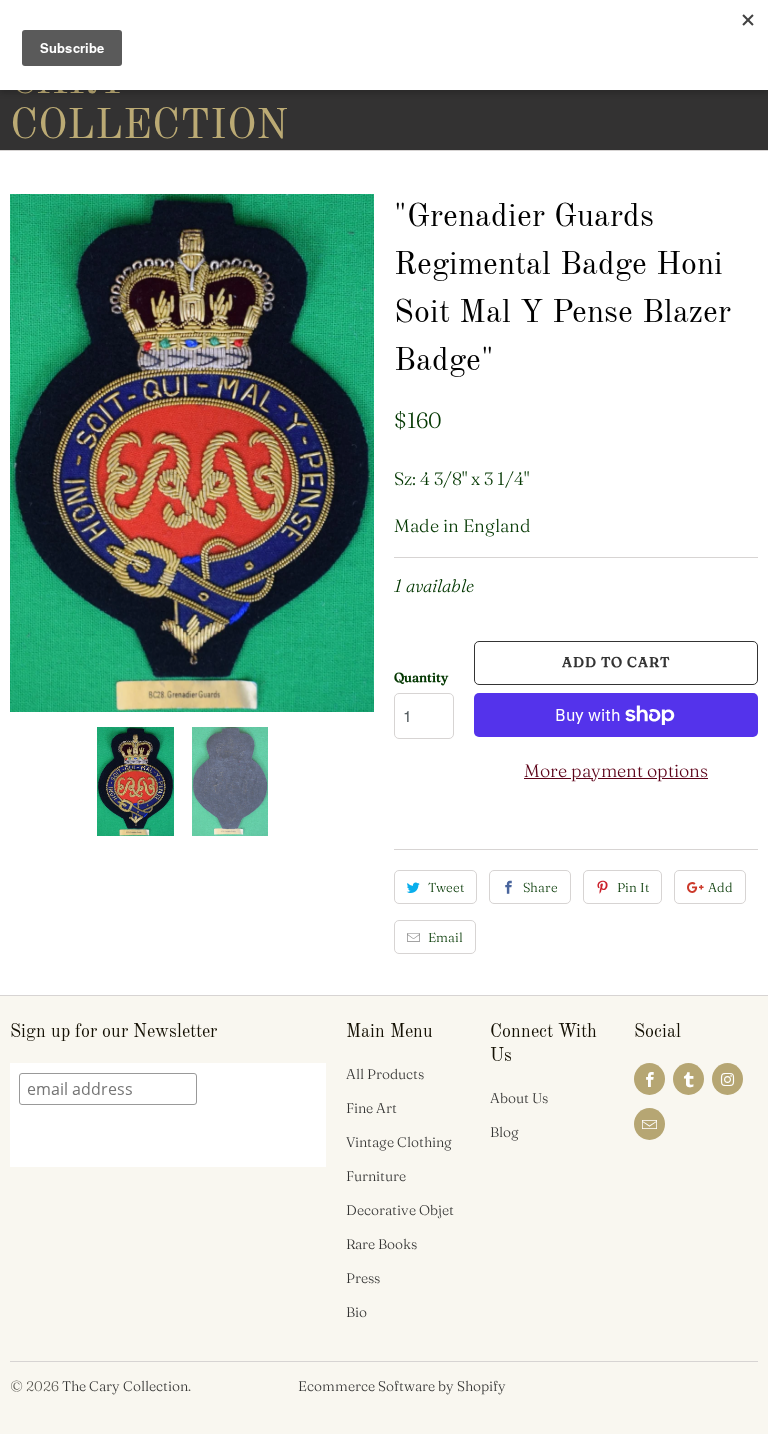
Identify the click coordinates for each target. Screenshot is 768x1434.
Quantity (421, 677)
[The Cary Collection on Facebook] (649, 1079)
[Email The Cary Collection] (649, 1124)
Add (720, 887)
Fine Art (371, 1108)
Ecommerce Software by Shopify (402, 1386)
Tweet (446, 887)
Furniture (376, 1176)
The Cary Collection (125, 1386)
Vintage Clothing (399, 1142)
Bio (356, 1312)
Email (445, 937)
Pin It (633, 887)
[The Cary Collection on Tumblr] (688, 1079)
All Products (385, 1074)
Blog (504, 1132)
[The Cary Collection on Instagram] (727, 1079)
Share (540, 887)
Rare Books (381, 1244)
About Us (519, 1098)
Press (363, 1278)
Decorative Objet (400, 1210)
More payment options (616, 770)
